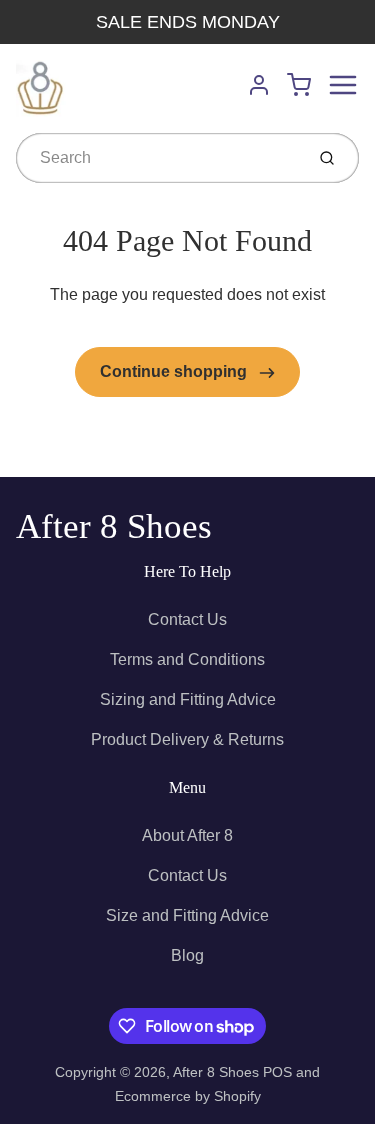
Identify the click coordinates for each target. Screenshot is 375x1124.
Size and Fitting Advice (187, 915)
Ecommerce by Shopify (188, 1096)
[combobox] (158, 158)
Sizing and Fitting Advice (188, 699)
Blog (187, 955)
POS (277, 1072)
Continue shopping (175, 371)
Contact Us (187, 619)
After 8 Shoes (114, 526)
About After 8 (187, 835)
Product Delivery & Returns (187, 739)
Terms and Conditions (187, 659)
